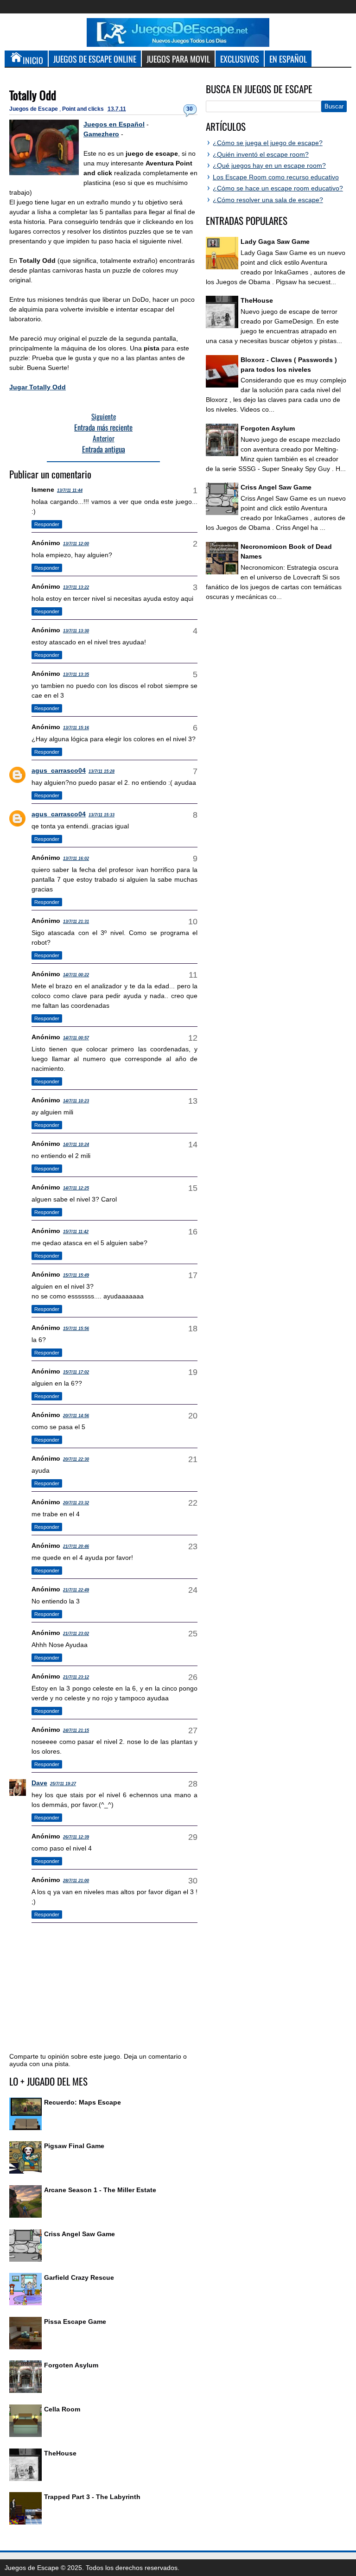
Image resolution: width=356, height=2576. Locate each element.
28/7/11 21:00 (76, 1881)
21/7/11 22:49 (76, 1590)
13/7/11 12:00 (76, 544)
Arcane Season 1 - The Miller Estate (100, 2190)
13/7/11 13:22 (76, 587)
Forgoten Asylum (71, 2365)
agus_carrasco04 (59, 770)
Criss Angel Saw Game (79, 2234)
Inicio (33, 60)
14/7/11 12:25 (76, 1188)
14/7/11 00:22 (76, 975)
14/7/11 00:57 (76, 1038)
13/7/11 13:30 (76, 631)
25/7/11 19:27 (63, 1784)
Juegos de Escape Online (95, 59)
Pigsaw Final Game (74, 2146)
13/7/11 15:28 (102, 771)
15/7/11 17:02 (76, 1372)
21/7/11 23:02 (76, 1634)
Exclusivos (240, 59)
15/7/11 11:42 (76, 1232)
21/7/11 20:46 (76, 1546)
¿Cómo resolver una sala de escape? (268, 200)
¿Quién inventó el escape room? (261, 154)
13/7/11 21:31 (76, 922)
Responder (47, 524)
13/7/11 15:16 (76, 728)
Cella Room (62, 2409)
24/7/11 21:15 (76, 1730)
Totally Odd (33, 95)
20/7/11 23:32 (76, 1503)
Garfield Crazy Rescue (79, 2277)
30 (190, 109)
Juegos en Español (114, 124)
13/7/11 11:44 (70, 490)
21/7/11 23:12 (76, 1677)
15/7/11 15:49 (76, 1275)
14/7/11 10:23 (76, 1101)
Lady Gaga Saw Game (275, 242)
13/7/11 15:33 (102, 815)
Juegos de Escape (34, 109)
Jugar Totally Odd (38, 387)
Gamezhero (101, 134)
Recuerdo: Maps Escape (83, 2102)
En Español (288, 59)
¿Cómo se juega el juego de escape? (268, 143)
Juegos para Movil (178, 59)
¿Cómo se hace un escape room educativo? (278, 188)
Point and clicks (84, 109)
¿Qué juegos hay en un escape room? (269, 165)
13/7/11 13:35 (76, 674)
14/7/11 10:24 (76, 1145)
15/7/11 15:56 (76, 1329)
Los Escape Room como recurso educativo (276, 177)
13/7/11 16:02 (76, 859)
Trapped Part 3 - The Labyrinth (92, 2497)
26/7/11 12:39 (76, 1837)
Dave (39, 1783)
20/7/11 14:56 (76, 1416)
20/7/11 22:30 (76, 1459)
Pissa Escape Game (75, 2322)
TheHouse (60, 2453)
